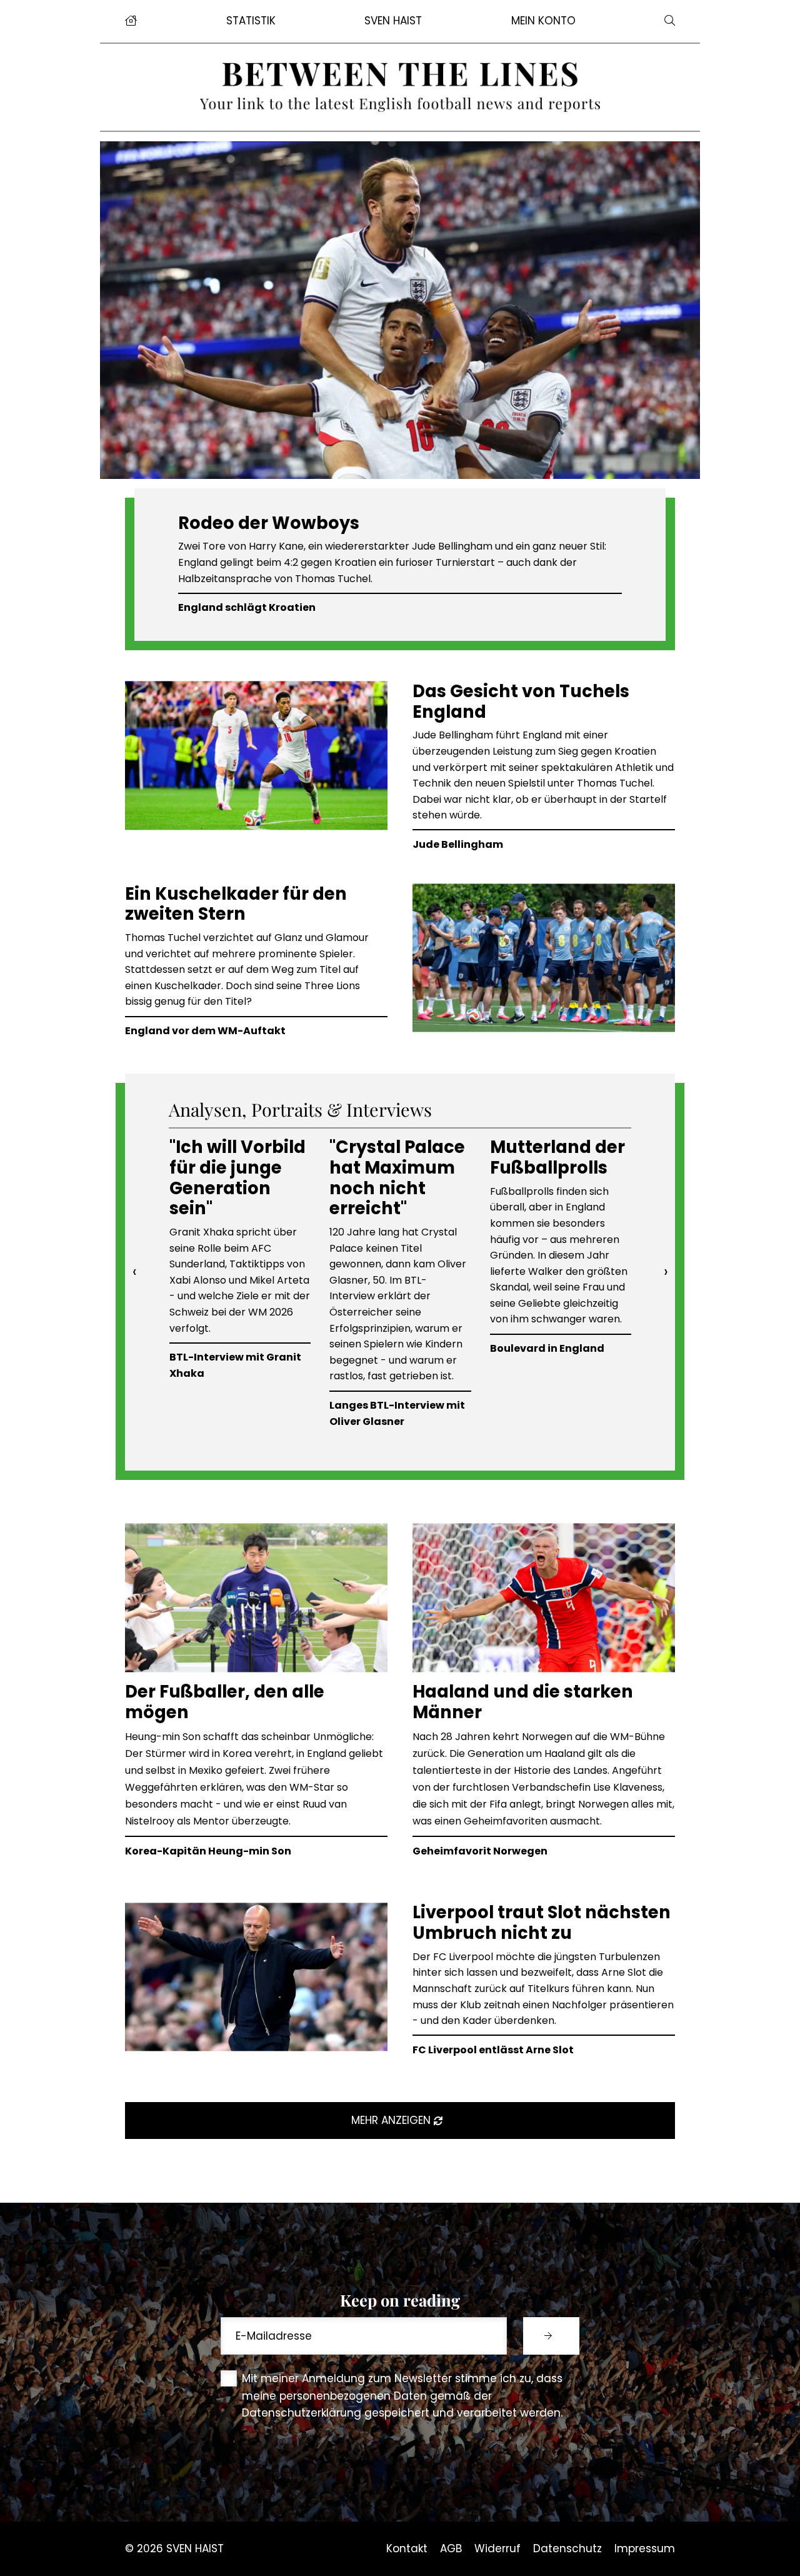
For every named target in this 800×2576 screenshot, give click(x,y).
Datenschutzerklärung (302, 2413)
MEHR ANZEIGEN (392, 2120)
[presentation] (134, 1272)
